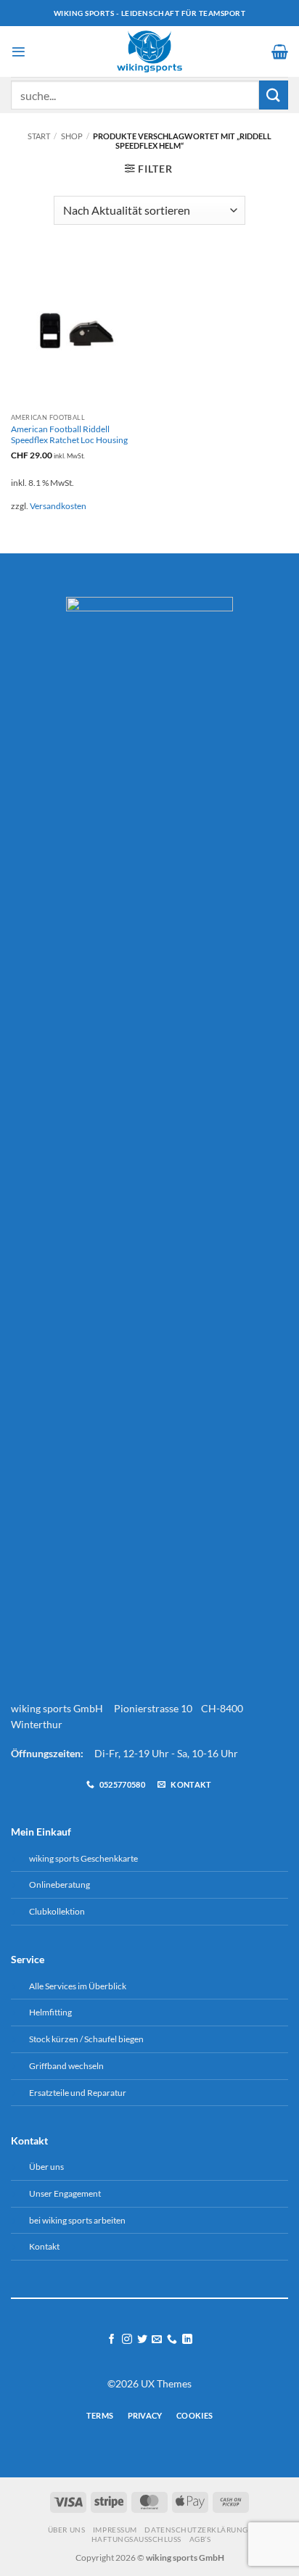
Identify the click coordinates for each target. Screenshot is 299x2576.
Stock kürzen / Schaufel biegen (86, 2039)
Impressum (115, 2530)
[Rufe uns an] (172, 2340)
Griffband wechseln (66, 2066)
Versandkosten (58, 506)
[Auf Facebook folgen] (112, 2340)
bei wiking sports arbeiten (77, 2220)
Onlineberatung (60, 1884)
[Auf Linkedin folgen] (187, 2340)
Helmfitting (50, 2012)
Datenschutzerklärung (196, 2530)
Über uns (46, 2167)
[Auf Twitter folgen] (142, 2340)
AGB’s (200, 2539)
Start (39, 136)
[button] (19, 52)
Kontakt (44, 2246)
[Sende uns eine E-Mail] (157, 2340)
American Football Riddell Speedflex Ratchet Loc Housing (69, 434)
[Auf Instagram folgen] (127, 2340)
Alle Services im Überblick (78, 1986)
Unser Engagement (65, 2193)
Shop (72, 136)
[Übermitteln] (274, 95)
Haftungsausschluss (136, 2539)
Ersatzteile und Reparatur (78, 2093)
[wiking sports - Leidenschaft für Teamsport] (150, 51)
